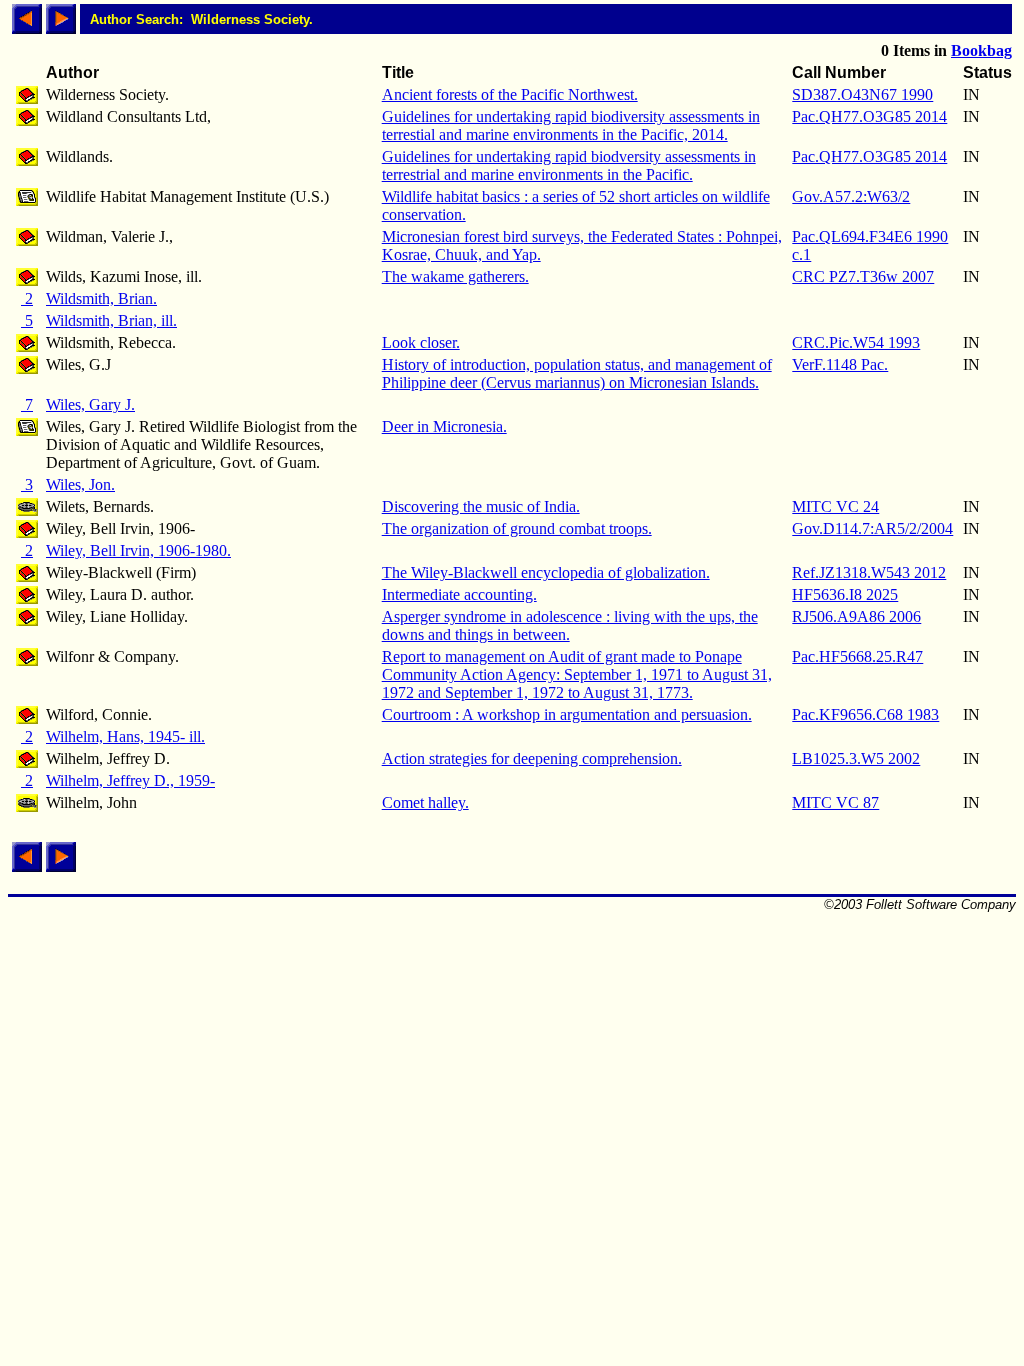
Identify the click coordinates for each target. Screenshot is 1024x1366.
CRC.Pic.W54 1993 (856, 342)
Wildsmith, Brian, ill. (111, 320)
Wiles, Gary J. (90, 404)
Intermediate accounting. (459, 594)
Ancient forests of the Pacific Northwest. (510, 94)
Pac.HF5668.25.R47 (857, 656)
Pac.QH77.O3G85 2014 (869, 116)
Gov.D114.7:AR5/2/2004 (872, 528)
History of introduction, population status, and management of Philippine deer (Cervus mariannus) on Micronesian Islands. (577, 373)
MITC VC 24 (835, 506)
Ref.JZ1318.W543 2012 (869, 572)
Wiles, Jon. (80, 484)
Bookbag (981, 50)
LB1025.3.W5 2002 (856, 758)
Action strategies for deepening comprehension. (532, 758)
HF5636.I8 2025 (845, 594)
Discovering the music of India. (481, 506)
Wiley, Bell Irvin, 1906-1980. (138, 550)
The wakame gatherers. (455, 276)
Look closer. (421, 342)
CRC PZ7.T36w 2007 (863, 276)
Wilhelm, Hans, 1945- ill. (125, 736)
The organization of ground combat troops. (517, 528)
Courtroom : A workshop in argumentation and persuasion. (567, 714)
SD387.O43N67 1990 (862, 94)
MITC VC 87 (835, 802)
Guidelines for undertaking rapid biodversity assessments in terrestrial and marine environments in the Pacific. (569, 165)
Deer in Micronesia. (444, 426)
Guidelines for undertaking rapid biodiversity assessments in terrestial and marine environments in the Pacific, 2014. (571, 125)
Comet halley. (425, 802)
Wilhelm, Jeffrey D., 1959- (130, 780)
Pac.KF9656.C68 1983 (865, 714)
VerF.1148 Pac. (840, 364)
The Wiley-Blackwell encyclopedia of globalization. (546, 572)
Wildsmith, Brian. (101, 298)
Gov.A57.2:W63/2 (851, 196)
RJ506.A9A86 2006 (856, 616)
